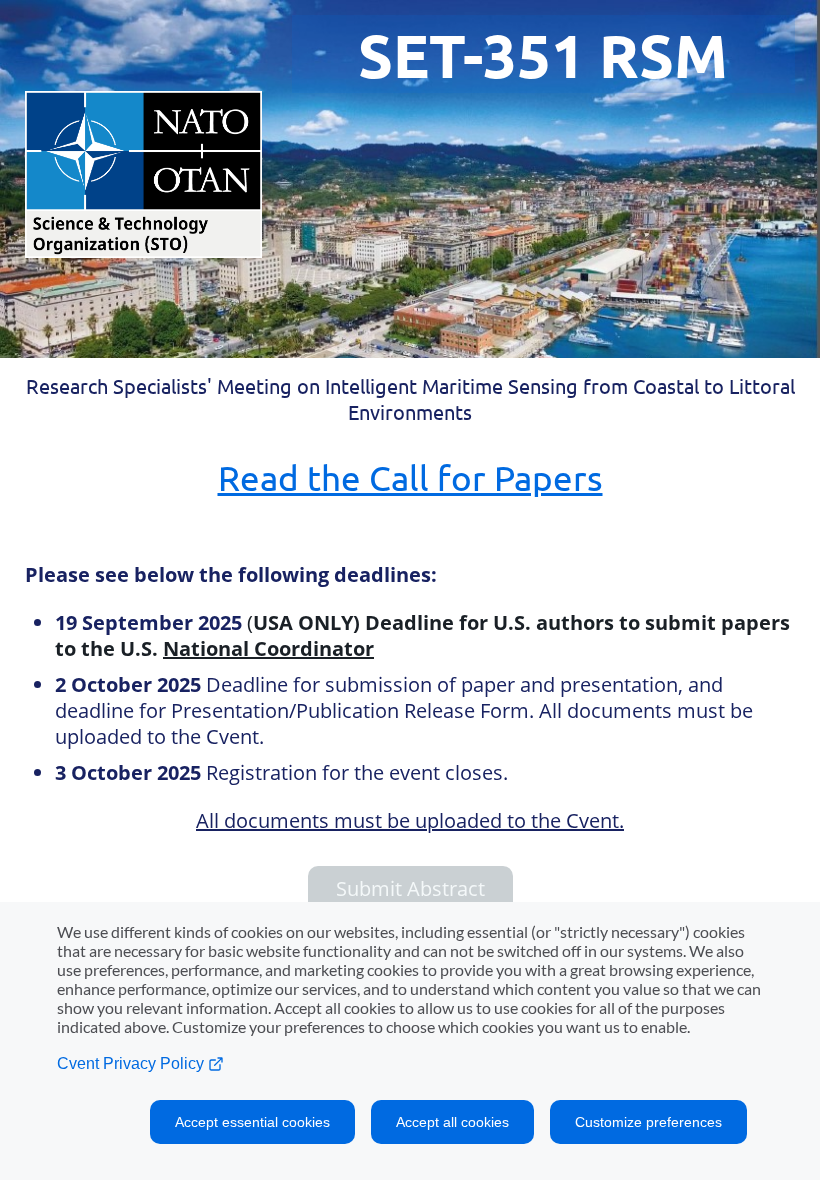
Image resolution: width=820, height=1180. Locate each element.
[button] (410, 889)
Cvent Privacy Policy (132, 1063)
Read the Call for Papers (410, 477)
